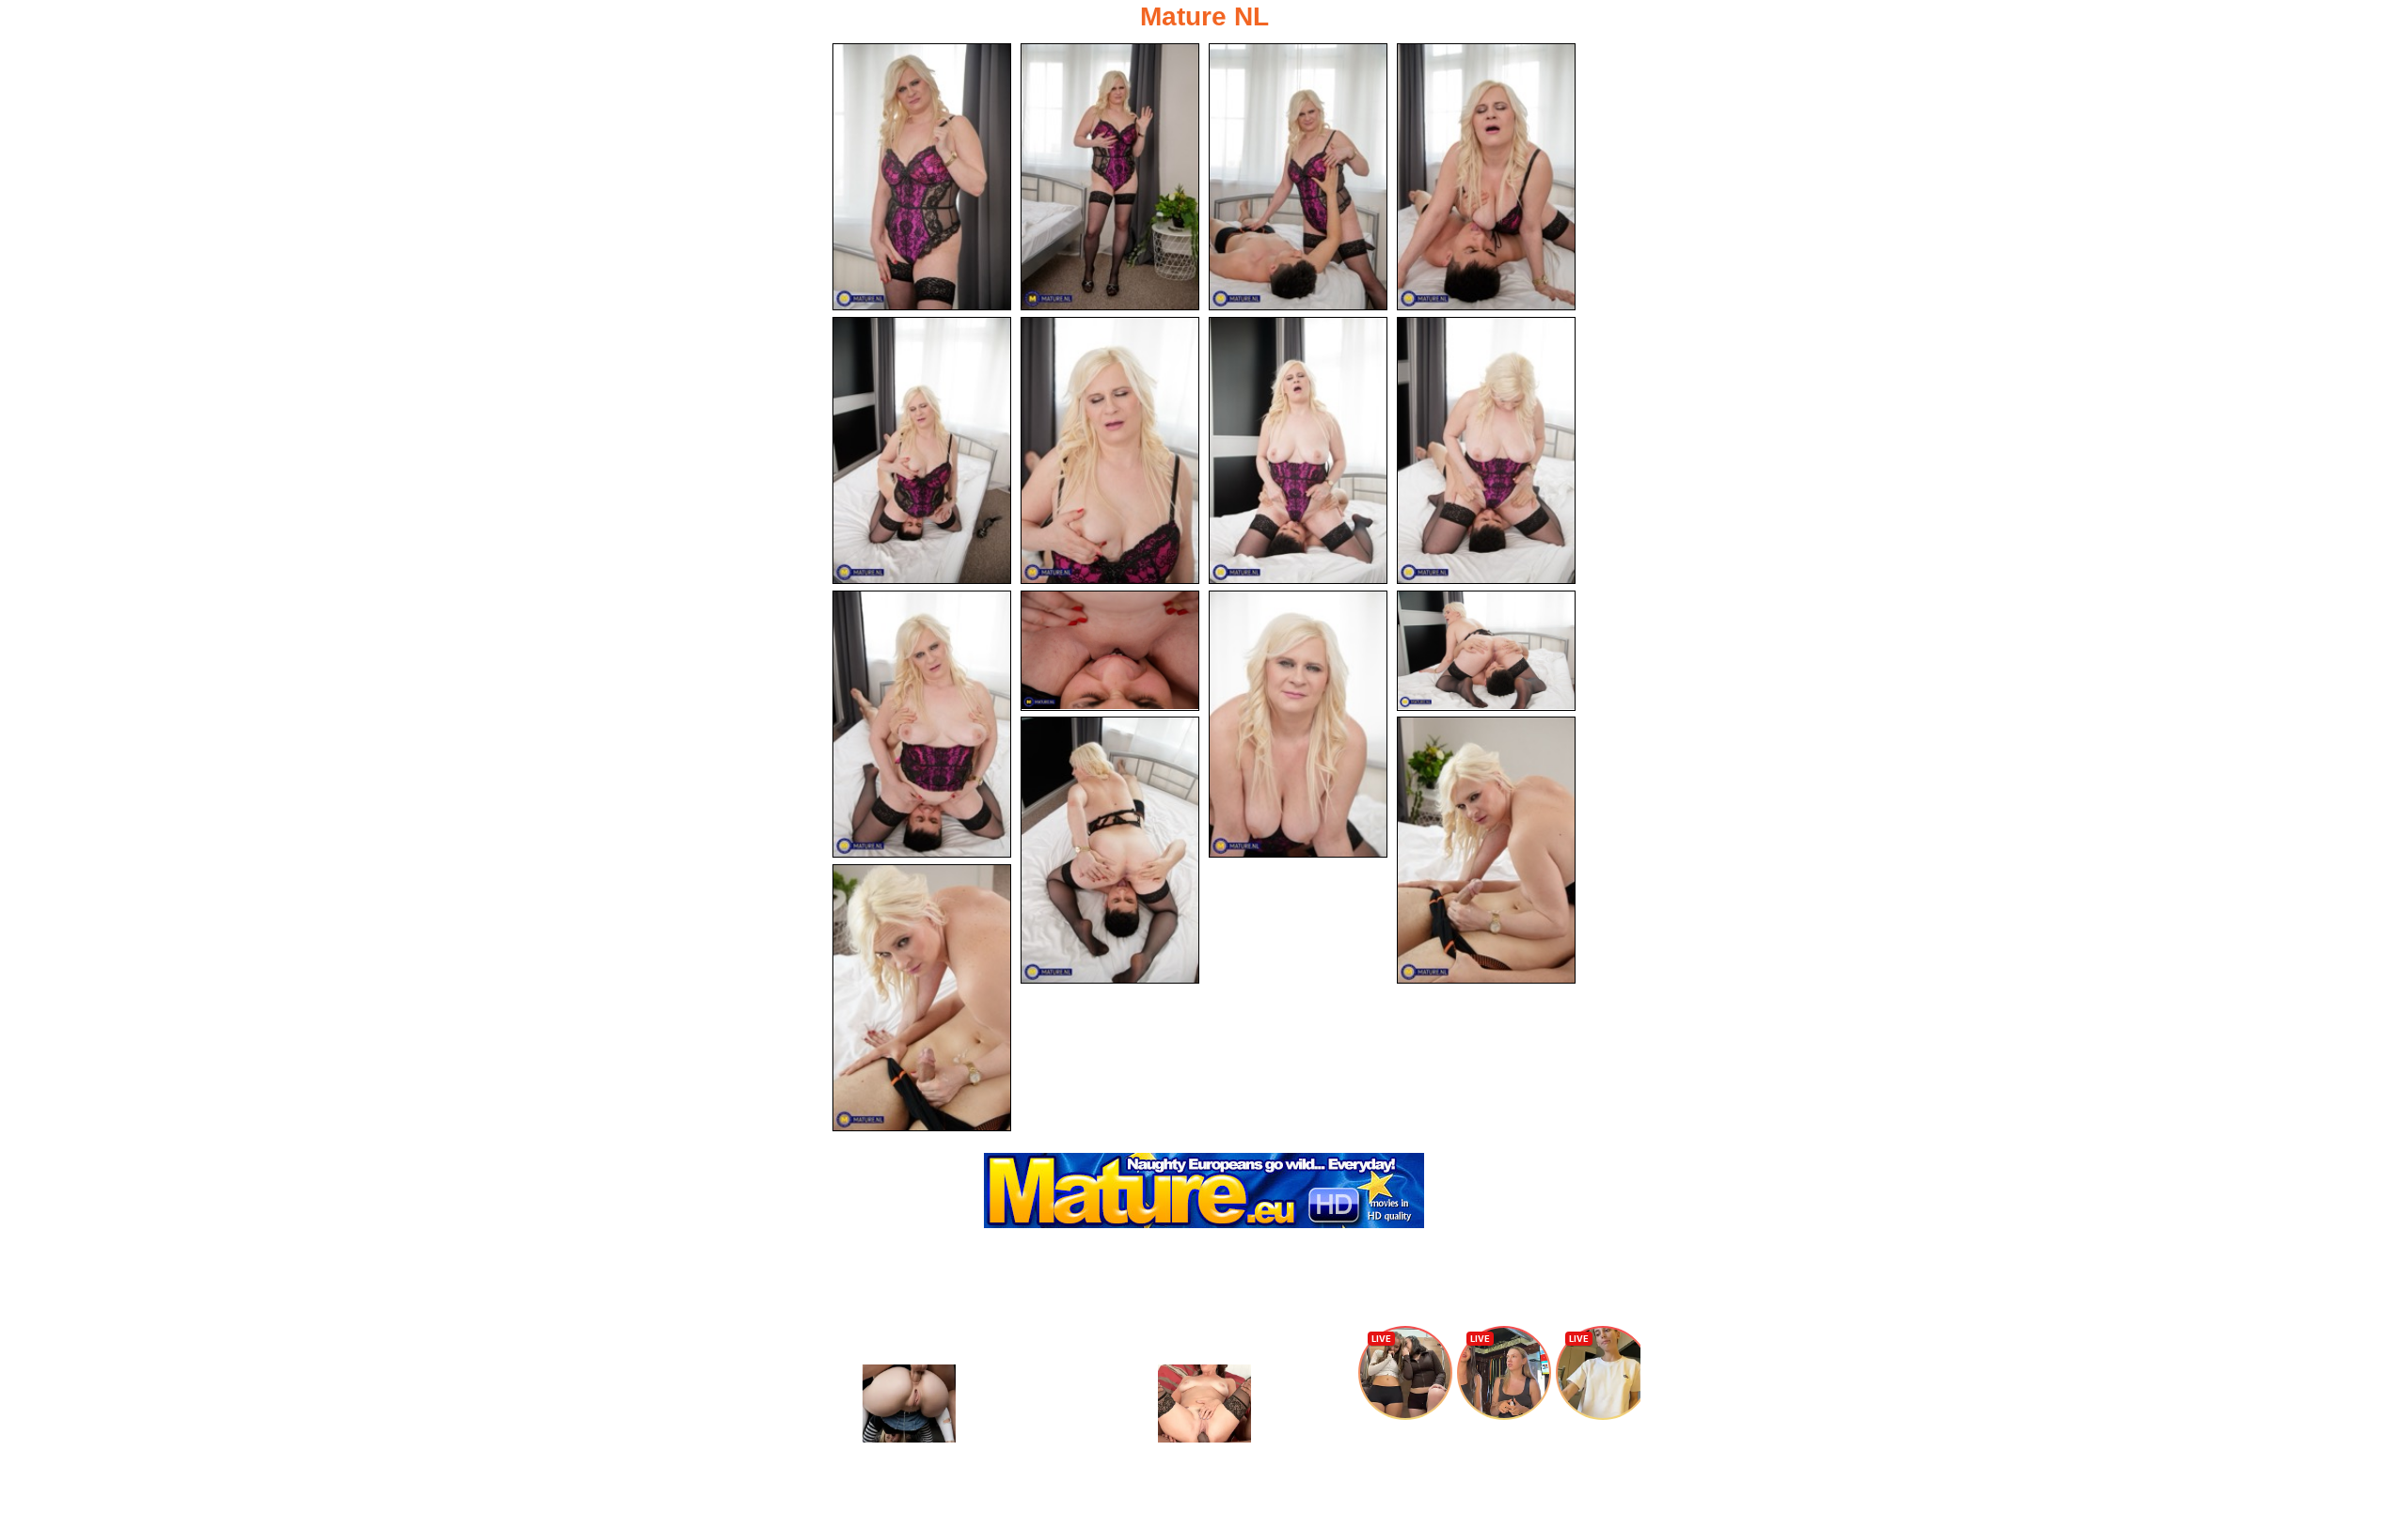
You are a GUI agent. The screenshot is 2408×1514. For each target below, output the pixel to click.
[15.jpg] (922, 998)
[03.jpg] (1298, 177)
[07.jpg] (1298, 450)
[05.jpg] (922, 450)
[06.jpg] (1110, 450)
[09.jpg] (922, 724)
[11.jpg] (1298, 724)
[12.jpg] (1486, 651)
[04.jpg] (1486, 177)
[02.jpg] (1110, 177)
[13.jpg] (1110, 850)
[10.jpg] (1110, 651)
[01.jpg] (922, 177)
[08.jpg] (1486, 450)
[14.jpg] (1486, 850)
